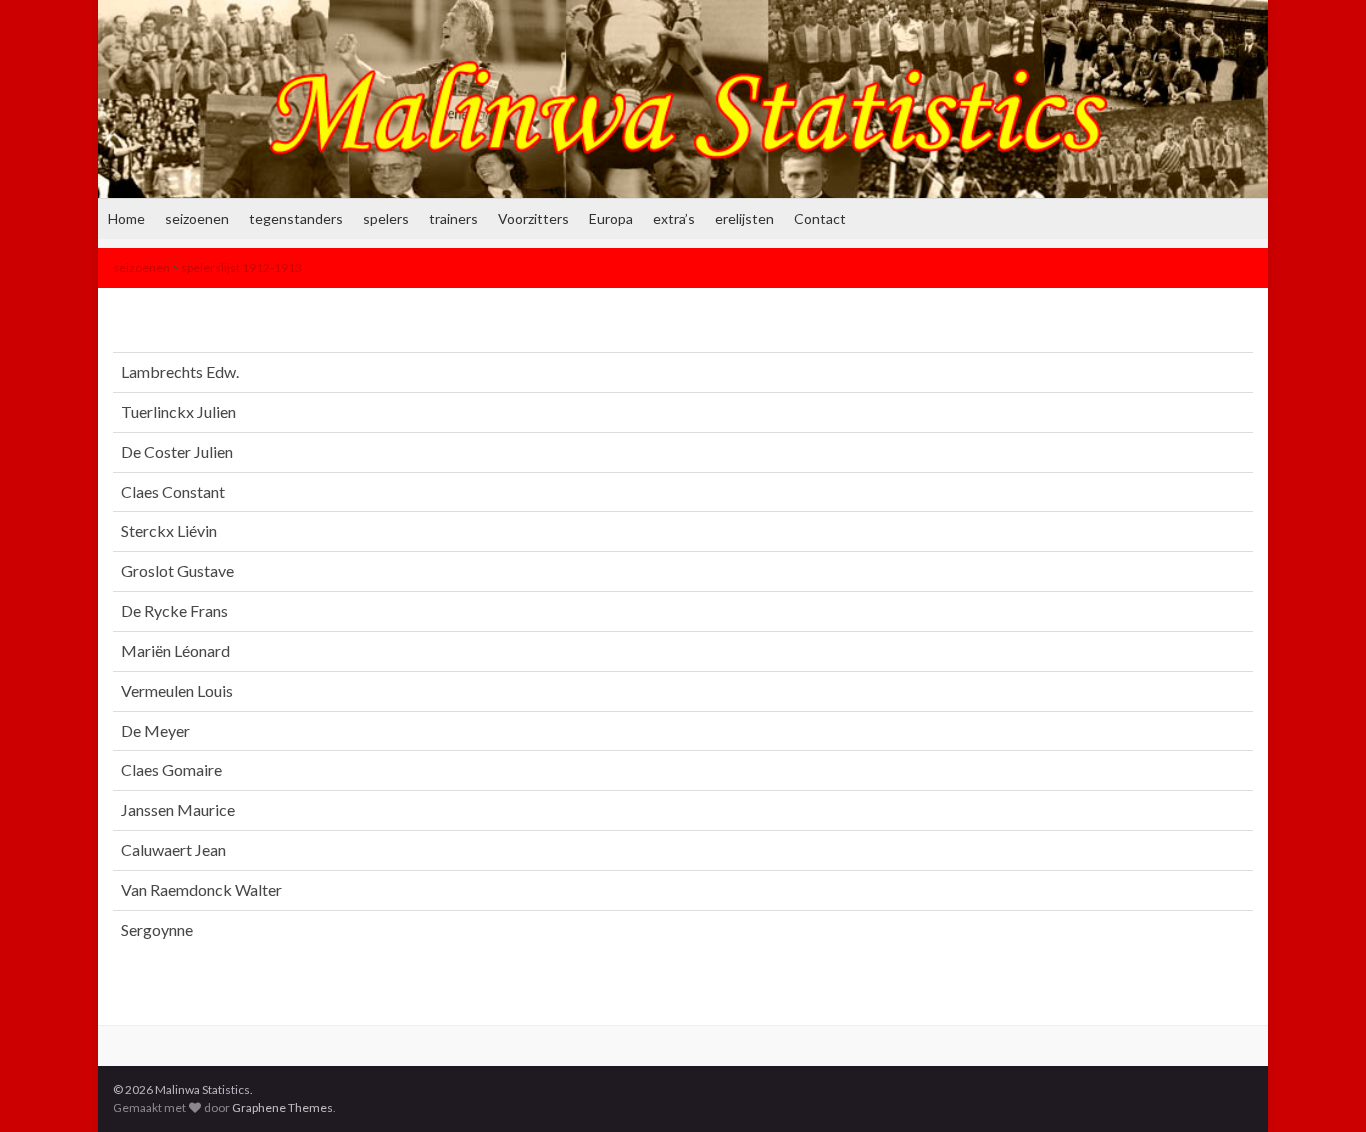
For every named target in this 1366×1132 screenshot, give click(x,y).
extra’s (674, 218)
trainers (453, 218)
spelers (386, 218)
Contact (820, 218)
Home (126, 218)
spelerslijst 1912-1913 (241, 267)
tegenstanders (296, 218)
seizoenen (197, 218)
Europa (611, 218)
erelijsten (744, 218)
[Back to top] (1321, 1087)
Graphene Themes (282, 1107)
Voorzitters (533, 218)
